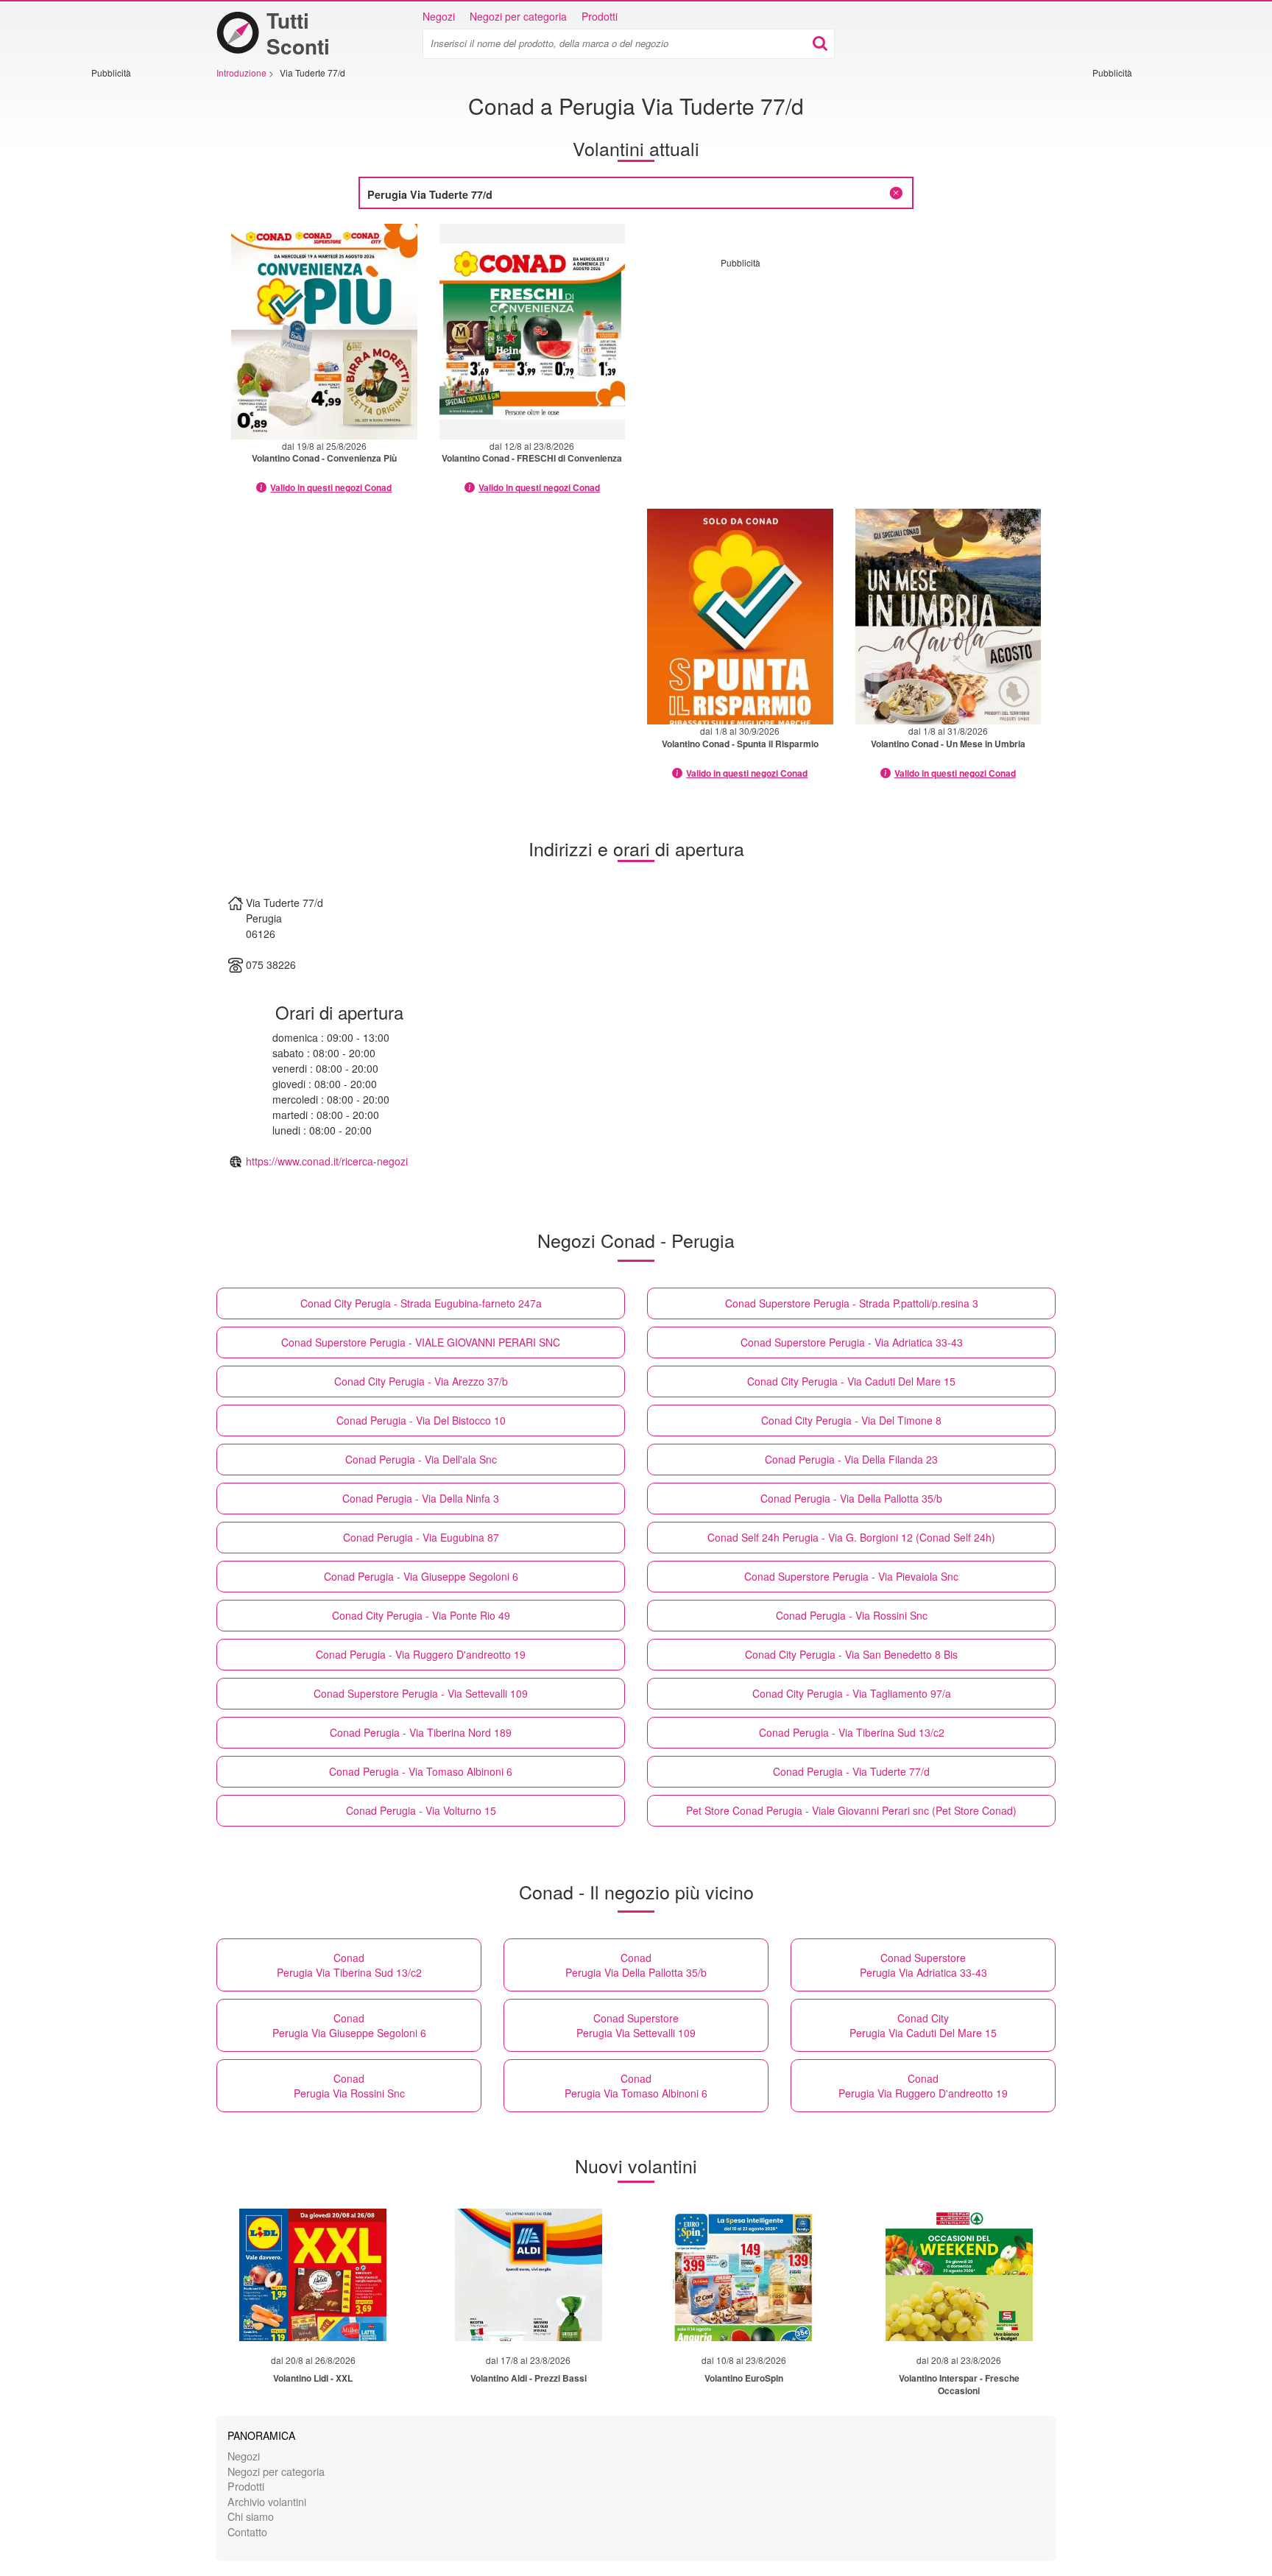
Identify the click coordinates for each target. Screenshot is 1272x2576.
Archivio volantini (267, 2501)
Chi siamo (251, 2516)
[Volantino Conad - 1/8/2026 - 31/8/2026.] (948, 617)
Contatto (247, 2531)
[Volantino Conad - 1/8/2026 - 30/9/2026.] (740, 617)
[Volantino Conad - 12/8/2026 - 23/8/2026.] (533, 332)
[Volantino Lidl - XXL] (313, 2275)
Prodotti (600, 16)
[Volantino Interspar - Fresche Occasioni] (959, 2275)
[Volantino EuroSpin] (743, 2275)
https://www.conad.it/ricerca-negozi (327, 1161)
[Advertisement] (135, 300)
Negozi (439, 16)
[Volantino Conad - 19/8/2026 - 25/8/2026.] (324, 332)
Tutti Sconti (298, 33)
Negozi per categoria (518, 16)
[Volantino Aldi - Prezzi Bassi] (529, 2275)
